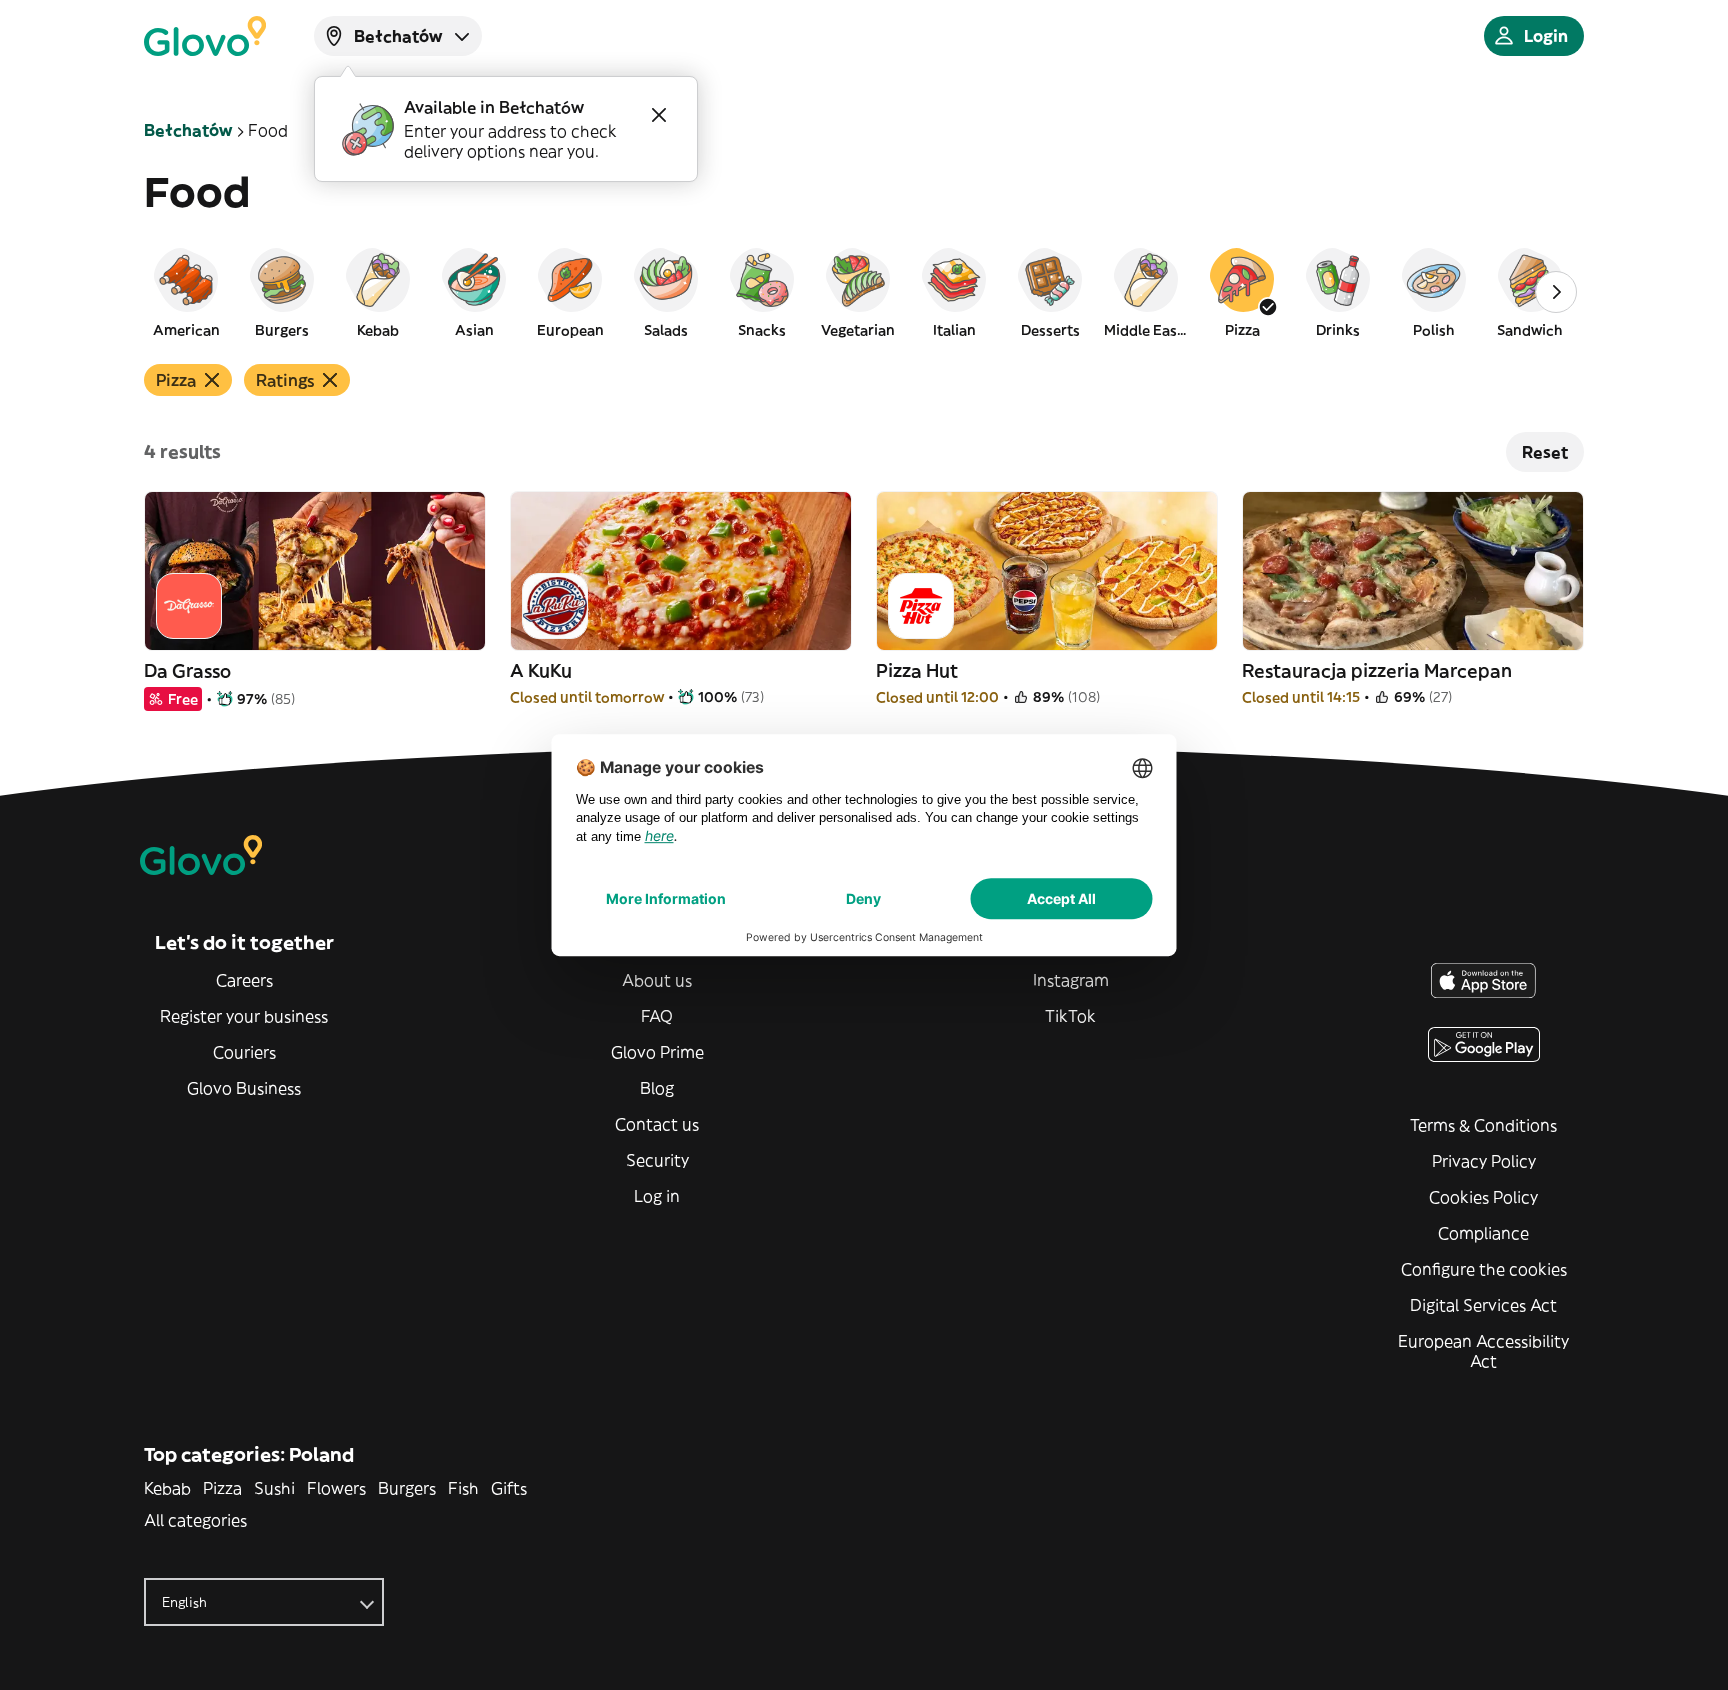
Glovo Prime (657, 1052)
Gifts (509, 1488)
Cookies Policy (1483, 1197)
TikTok (1070, 1016)
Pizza (222, 1488)
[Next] (1556, 292)
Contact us (657, 1124)
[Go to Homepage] (205, 36)
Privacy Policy (1484, 1161)
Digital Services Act (1483, 1305)
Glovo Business (244, 1088)
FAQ (657, 1016)
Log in (657, 1196)
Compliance (1483, 1233)
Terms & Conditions (1483, 1125)
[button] (186, 292)
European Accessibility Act (1483, 1351)
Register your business (244, 1016)
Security (657, 1160)
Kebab (167, 1488)
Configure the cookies (1484, 1269)
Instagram (1071, 980)
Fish (463, 1488)
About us (657, 980)
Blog (657, 1088)
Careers (244, 980)
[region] (864, 292)
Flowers (336, 1488)
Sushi (274, 1488)
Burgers (407, 1488)
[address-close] (659, 115)
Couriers (244, 1052)
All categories (195, 1520)
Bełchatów (188, 130)
